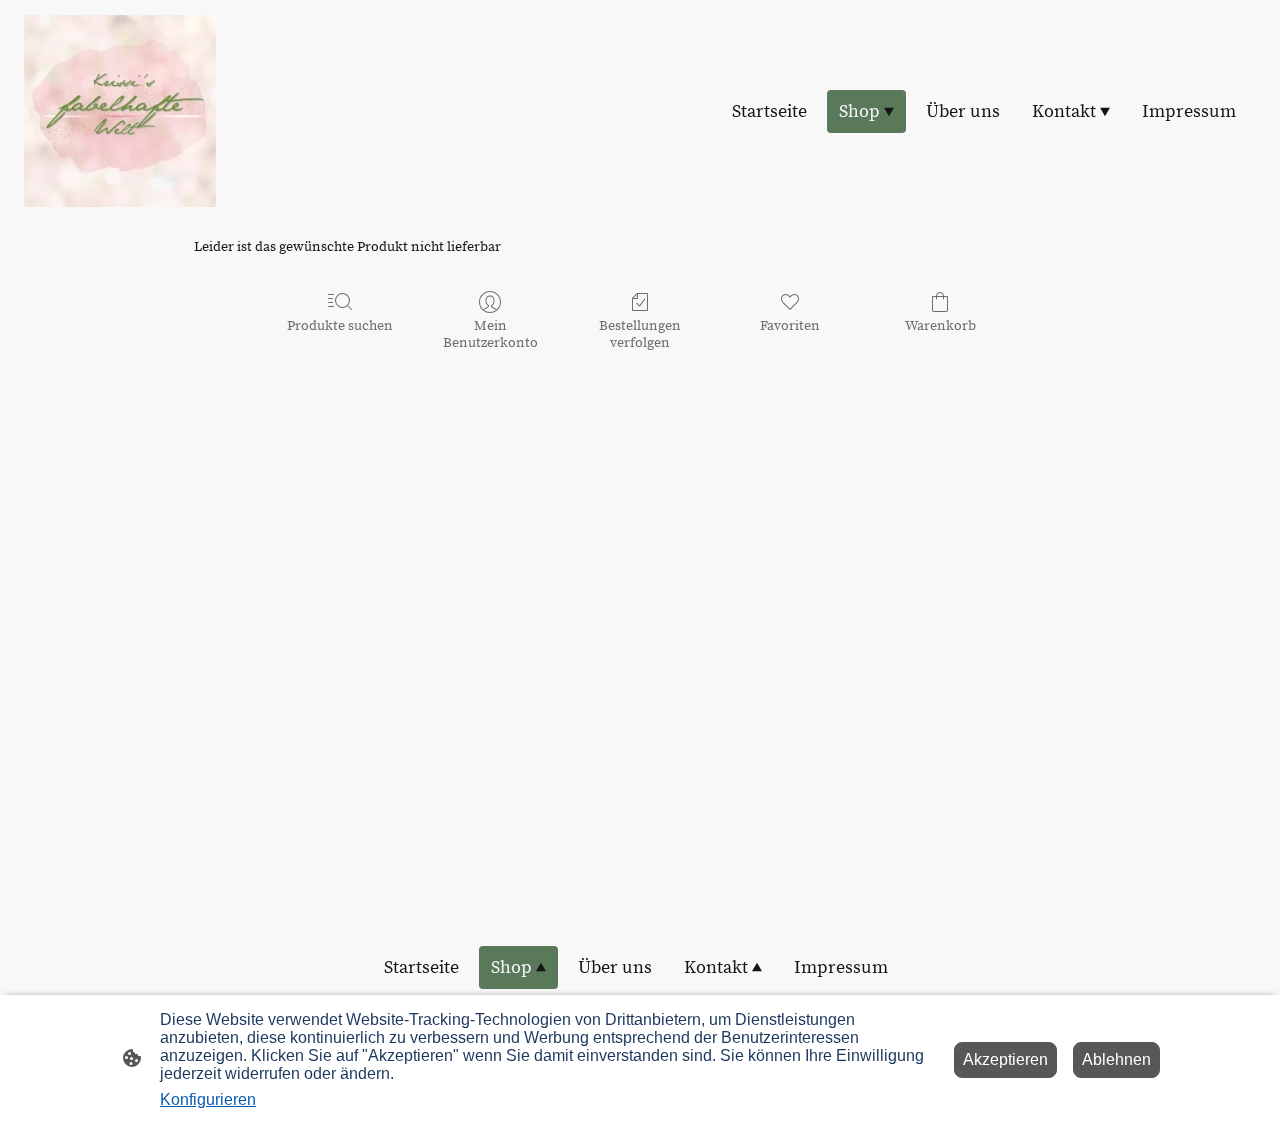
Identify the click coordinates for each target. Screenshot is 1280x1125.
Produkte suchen (340, 326)
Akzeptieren (1005, 1059)
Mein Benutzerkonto (490, 334)
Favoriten (790, 326)
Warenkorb (940, 326)
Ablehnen (1116, 1059)
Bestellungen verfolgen (640, 334)
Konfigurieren (208, 1099)
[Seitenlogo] (120, 111)
